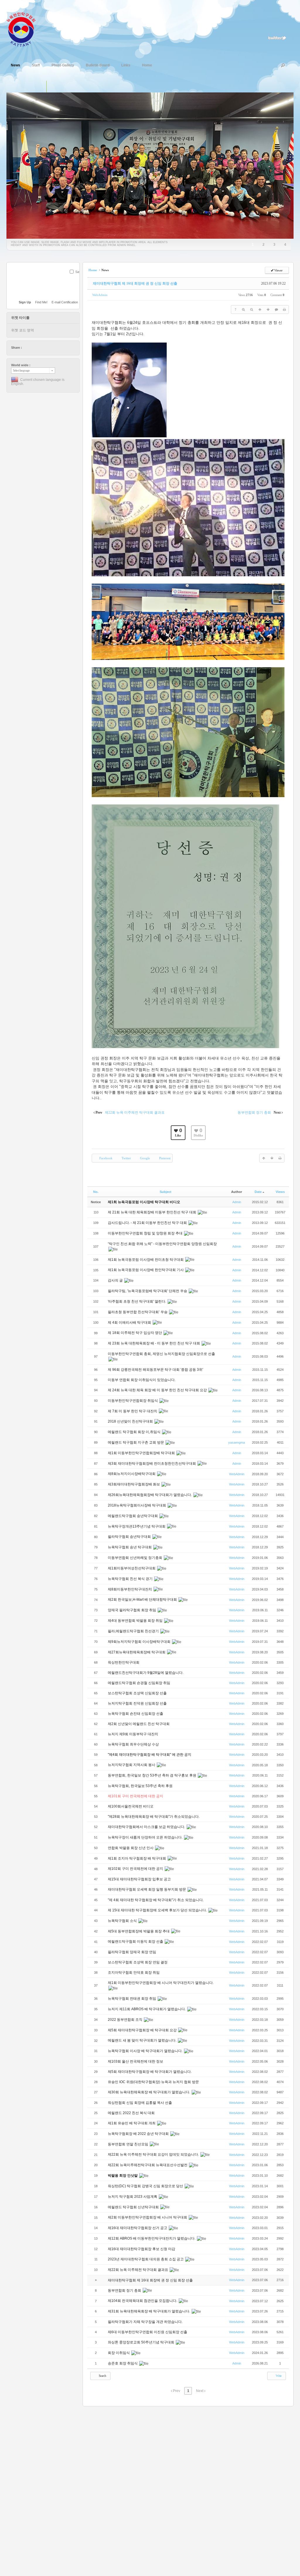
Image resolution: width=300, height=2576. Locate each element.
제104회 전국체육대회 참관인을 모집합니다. (143, 2301)
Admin (237, 1202)
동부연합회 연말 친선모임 (128, 2144)
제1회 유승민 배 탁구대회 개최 (132, 2123)
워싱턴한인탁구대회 (124, 1662)
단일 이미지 (40, 87)
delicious (38, 348)
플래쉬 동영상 (65, 87)
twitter (27, 348)
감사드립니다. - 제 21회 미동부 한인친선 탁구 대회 (148, 1223)
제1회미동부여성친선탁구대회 (132, 1568)
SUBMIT (76, 279)
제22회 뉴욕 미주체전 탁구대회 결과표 (138, 2270)
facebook (32, 348)
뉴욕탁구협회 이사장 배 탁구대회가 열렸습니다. (146, 2051)
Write (278, 2376)
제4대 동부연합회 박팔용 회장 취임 (136, 1621)
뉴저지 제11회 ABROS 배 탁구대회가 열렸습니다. (147, 2009)
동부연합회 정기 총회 (125, 2290)
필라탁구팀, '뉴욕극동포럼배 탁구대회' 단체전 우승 (148, 1291)
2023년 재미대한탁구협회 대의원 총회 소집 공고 (146, 2259)
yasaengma (237, 1442)
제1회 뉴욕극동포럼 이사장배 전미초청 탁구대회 (146, 1260)
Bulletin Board (98, 65)
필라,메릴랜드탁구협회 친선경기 (134, 1631)
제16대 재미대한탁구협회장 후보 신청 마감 (142, 2249)
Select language (21, 370)
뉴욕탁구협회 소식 (123, 1921)
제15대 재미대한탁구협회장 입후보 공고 (139, 1879)
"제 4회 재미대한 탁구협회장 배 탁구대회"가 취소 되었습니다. (156, 1900)
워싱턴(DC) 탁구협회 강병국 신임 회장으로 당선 (146, 2186)
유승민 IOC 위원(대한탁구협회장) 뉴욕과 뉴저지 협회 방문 (154, 2082)
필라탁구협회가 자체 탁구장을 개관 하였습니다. (145, 2322)
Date (258, 1192)
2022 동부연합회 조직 (126, 2020)
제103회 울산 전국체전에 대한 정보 (136, 2061)
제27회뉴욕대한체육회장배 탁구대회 (137, 1652)
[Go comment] (276, 309)
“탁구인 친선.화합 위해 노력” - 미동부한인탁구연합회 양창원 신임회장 (162, 1244)
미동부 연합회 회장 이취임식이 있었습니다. (142, 1380)
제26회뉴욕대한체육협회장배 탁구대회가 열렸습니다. (150, 1495)
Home (147, 65)
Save (79, 272)
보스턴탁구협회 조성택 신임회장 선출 (138, 1693)
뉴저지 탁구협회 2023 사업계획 (133, 2197)
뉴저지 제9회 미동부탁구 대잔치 (133, 1734)
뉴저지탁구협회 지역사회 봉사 (132, 1765)
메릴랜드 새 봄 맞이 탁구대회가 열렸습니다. (143, 2040)
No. (96, 1192)
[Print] (284, 309)
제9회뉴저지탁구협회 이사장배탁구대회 (140, 1642)
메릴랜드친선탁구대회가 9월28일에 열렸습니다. (146, 1673)
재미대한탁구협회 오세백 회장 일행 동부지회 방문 (147, 1889)
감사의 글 (116, 1280)
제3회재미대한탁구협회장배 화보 (134, 1484)
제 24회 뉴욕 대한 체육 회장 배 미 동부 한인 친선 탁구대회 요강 (158, 1390)
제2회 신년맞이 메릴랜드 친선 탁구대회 (139, 1724)
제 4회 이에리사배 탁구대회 (130, 1323)
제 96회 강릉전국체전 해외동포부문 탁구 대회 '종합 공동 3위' (156, 1370)
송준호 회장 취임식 (123, 2363)
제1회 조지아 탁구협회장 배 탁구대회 (137, 1858)
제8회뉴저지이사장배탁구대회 (132, 1474)
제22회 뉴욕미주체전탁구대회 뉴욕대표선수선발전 (148, 2165)
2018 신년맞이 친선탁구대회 (131, 1421)
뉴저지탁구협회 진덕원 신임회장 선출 (138, 1703)
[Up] (260, 309)
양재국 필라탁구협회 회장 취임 (132, 1610)
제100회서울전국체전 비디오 (131, 1806)
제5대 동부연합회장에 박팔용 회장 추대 (139, 1931)
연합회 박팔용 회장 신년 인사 (131, 1848)
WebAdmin (100, 295)
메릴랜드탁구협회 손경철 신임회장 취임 (139, 1683)
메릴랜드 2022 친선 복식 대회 (132, 2113)
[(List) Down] (268, 309)
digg (43, 348)
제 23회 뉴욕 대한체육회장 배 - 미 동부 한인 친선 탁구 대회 (154, 1343)
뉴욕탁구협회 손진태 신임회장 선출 (136, 1714)
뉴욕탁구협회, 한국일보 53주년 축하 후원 (141, 1786)
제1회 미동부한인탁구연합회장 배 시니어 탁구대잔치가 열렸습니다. (161, 1983)
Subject (166, 1192)
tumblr (60, 348)
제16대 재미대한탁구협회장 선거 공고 (138, 2228)
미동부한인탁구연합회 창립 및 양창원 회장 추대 (146, 1233)
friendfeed (54, 348)
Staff (36, 65)
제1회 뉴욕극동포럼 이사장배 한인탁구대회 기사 (146, 1270)
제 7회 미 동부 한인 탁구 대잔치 (133, 1411)
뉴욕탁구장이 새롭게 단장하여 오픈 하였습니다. (146, 1837)
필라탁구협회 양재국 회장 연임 (132, 1952)
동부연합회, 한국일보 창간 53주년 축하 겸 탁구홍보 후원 (152, 1775)
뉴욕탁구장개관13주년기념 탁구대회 (137, 1526)
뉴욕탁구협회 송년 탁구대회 (130, 1547)
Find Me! (41, 302)
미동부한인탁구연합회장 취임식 (133, 1401)
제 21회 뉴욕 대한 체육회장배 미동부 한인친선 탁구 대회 (152, 1212)
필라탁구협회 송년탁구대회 (130, 1537)
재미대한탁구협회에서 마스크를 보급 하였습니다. (147, 1827)
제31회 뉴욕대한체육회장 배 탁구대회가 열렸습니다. (149, 2311)
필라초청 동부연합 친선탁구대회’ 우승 (138, 1312)
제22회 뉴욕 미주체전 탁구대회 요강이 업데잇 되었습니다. (154, 2154)
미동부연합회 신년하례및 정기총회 (135, 1558)
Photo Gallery (63, 65)
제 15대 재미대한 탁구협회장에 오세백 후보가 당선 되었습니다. (158, 1910)
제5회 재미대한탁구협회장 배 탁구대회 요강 (143, 2030)
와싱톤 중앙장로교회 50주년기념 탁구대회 (142, 2342)
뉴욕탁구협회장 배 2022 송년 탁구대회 (139, 2134)
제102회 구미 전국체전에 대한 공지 (136, 1869)
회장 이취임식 (119, 2353)
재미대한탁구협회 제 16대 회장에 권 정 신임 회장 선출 (135, 283)
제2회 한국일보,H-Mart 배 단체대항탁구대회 (143, 1600)
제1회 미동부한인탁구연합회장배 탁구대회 (142, 1453)
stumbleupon (49, 348)
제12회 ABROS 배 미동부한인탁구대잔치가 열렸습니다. (152, 2238)
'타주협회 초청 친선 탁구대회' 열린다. (137, 1301)
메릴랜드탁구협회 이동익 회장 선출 (136, 1942)
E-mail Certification (65, 302)
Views (280, 1192)
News (16, 65)
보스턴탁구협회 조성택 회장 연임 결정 (138, 1962)
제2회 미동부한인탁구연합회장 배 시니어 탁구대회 (148, 2217)
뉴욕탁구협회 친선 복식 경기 (131, 1579)
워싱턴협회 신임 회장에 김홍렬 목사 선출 (140, 2103)
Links (126, 65)
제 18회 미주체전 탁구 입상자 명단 (135, 1333)
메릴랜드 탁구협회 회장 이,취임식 (135, 1432)
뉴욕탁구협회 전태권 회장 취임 (132, 1999)
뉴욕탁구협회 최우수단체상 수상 (134, 1744)
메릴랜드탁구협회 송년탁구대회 (133, 1516)
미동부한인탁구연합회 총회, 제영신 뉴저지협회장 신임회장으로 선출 (161, 1354)
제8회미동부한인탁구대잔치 (130, 1589)
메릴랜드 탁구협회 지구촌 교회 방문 (136, 1442)
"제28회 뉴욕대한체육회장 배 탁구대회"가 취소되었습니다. (154, 1817)
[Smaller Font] (252, 309)
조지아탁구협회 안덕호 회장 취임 (134, 1973)
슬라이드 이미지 (52, 87)
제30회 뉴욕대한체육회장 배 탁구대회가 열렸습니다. (149, 2092)
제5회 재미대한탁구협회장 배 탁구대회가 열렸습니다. (150, 2072)
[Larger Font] (243, 309)
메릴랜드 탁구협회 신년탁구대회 (134, 2207)
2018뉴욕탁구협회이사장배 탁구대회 (137, 1505)
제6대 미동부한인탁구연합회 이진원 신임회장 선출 (148, 2332)
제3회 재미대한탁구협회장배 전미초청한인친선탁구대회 (152, 1464)
